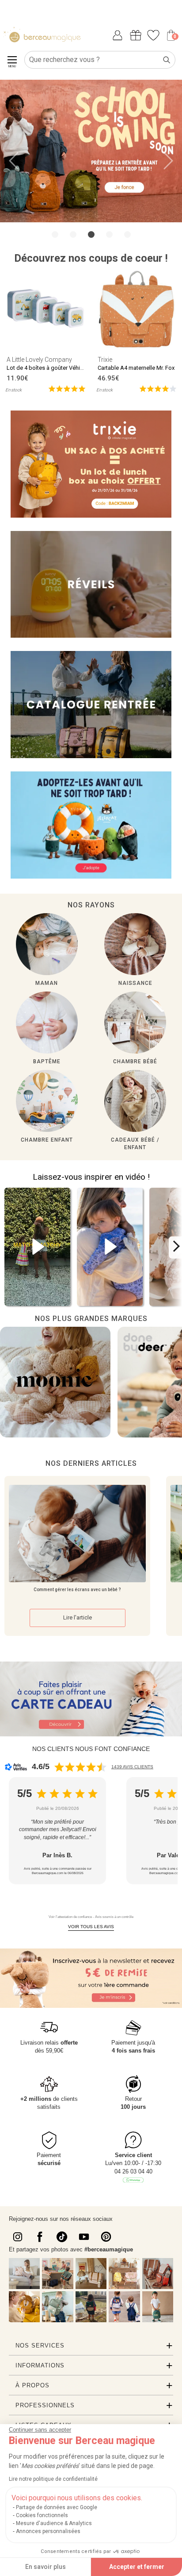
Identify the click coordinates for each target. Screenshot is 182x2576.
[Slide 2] (91, 234)
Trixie (105, 360)
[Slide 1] (73, 234)
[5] (67, 388)
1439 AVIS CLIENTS (132, 1767)
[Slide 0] (55, 234)
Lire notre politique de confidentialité (53, 2479)
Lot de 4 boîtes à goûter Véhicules (50, 368)
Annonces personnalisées (48, 2531)
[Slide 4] (127, 234)
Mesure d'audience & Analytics (54, 2523)
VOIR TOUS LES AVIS (91, 1927)
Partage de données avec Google (57, 2507)
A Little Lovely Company (39, 360)
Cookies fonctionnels (42, 2515)
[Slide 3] (109, 234)
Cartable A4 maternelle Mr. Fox (136, 368)
